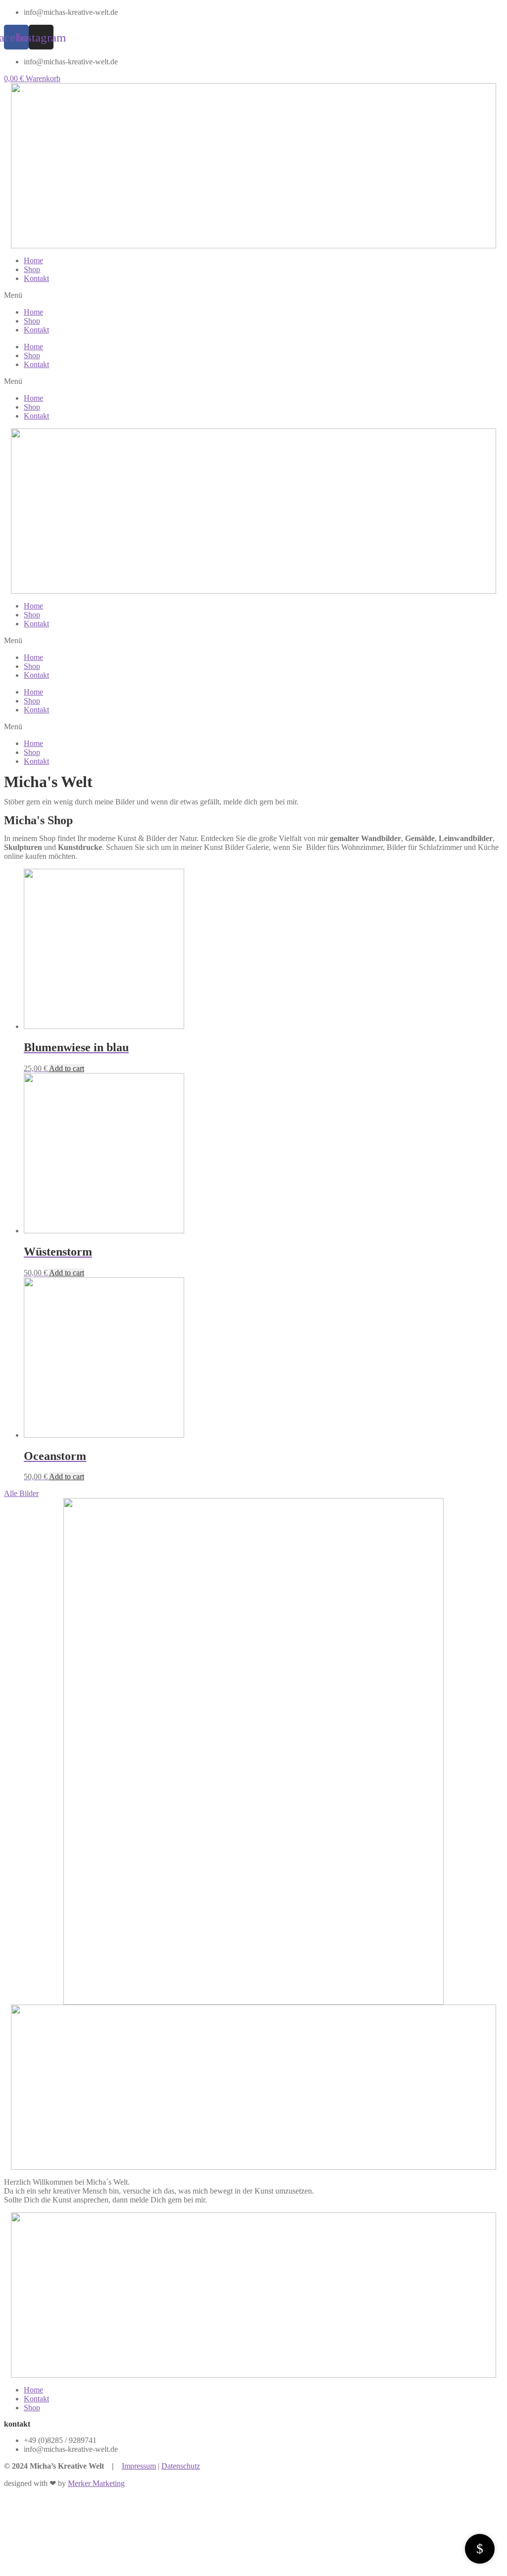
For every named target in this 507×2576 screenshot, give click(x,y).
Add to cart (67, 1068)
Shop (32, 269)
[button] (253, 295)
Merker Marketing (96, 2483)
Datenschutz (181, 2466)
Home (33, 260)
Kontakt (36, 278)
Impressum (139, 2466)
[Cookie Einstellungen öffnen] (78, 2567)
